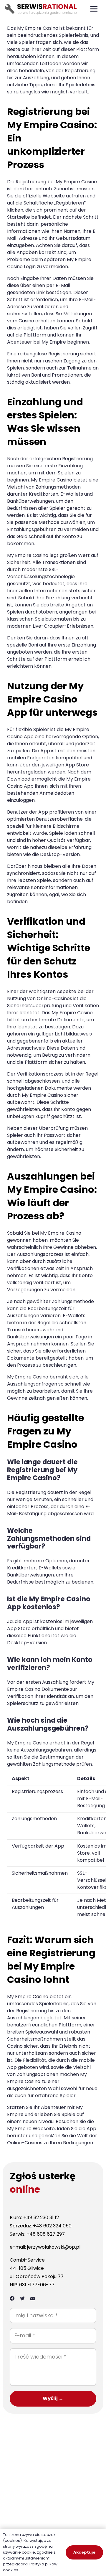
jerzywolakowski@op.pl (54, 2247)
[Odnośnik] (42, 9)
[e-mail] (33, 2298)
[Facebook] (12, 2298)
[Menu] (94, 9)
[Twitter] (22, 2298)
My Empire (29, 28)
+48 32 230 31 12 (41, 2218)
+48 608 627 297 (46, 2234)
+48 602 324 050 (52, 2226)
